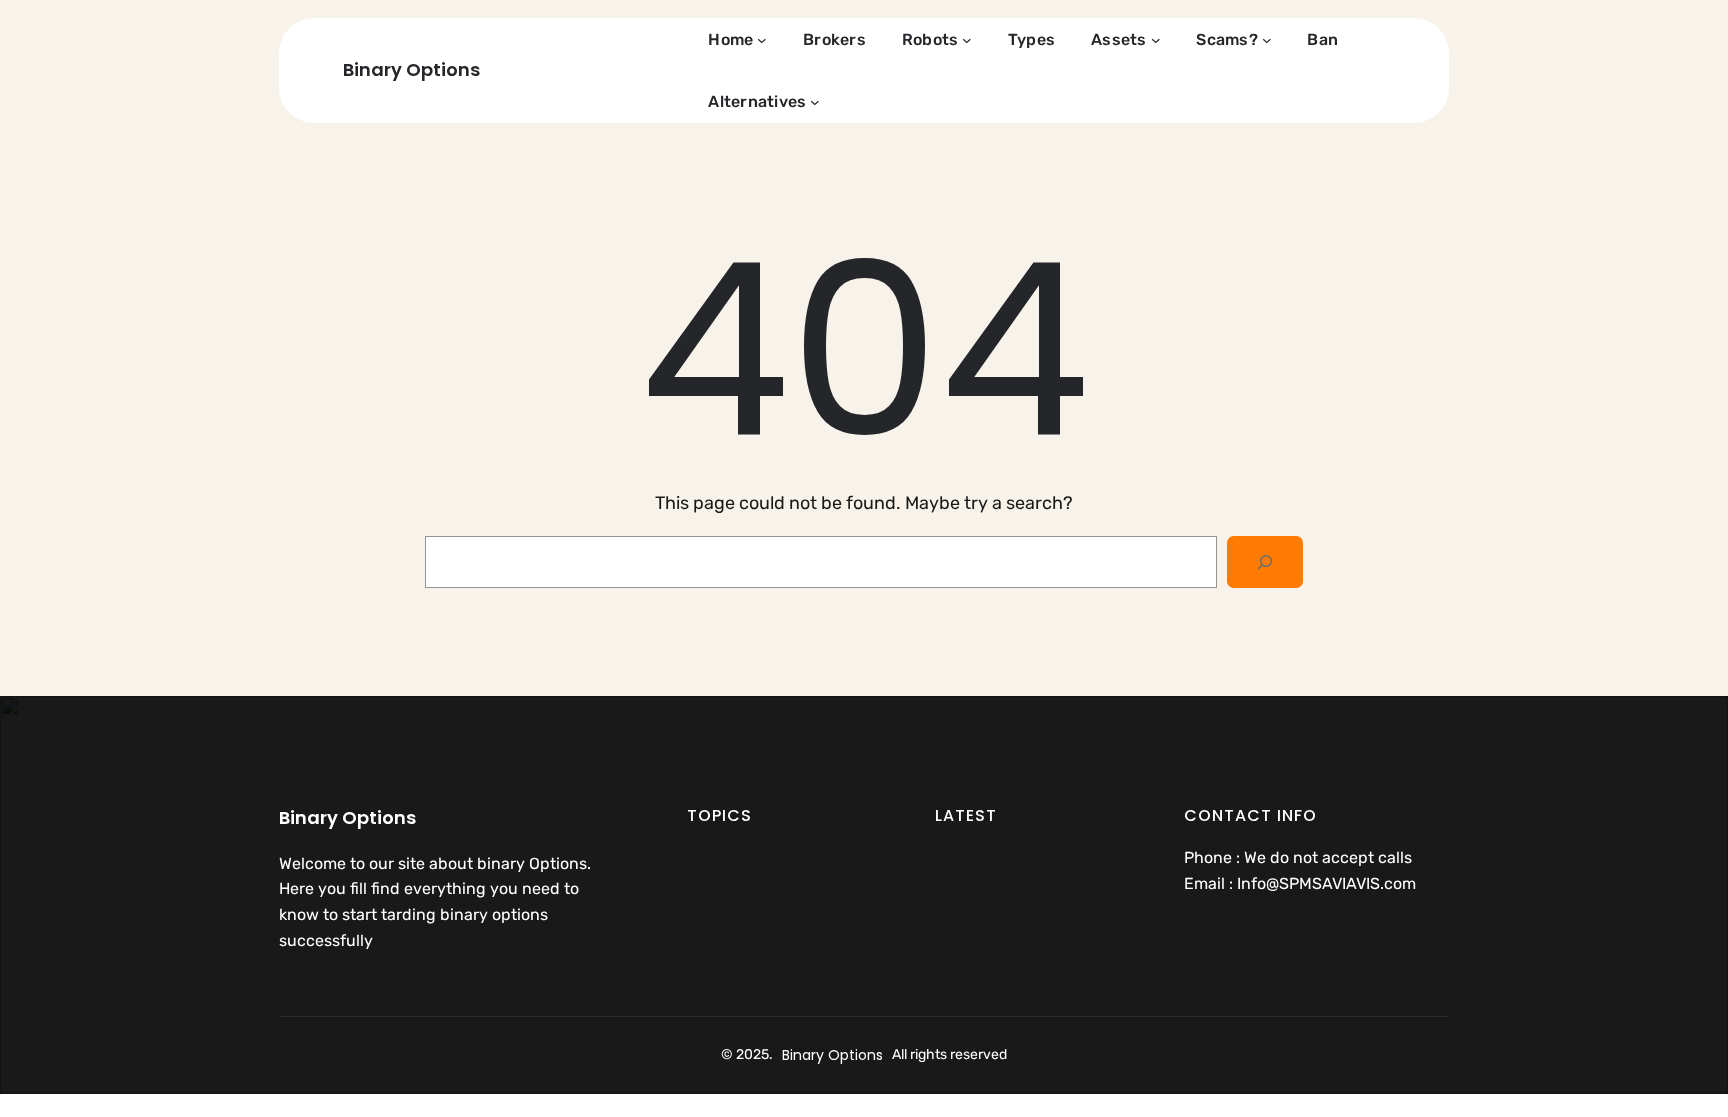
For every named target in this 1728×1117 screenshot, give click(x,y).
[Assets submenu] (1156, 40)
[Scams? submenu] (1267, 40)
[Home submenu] (762, 40)
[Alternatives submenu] (815, 102)
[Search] (1265, 562)
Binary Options (411, 69)
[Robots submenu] (967, 40)
